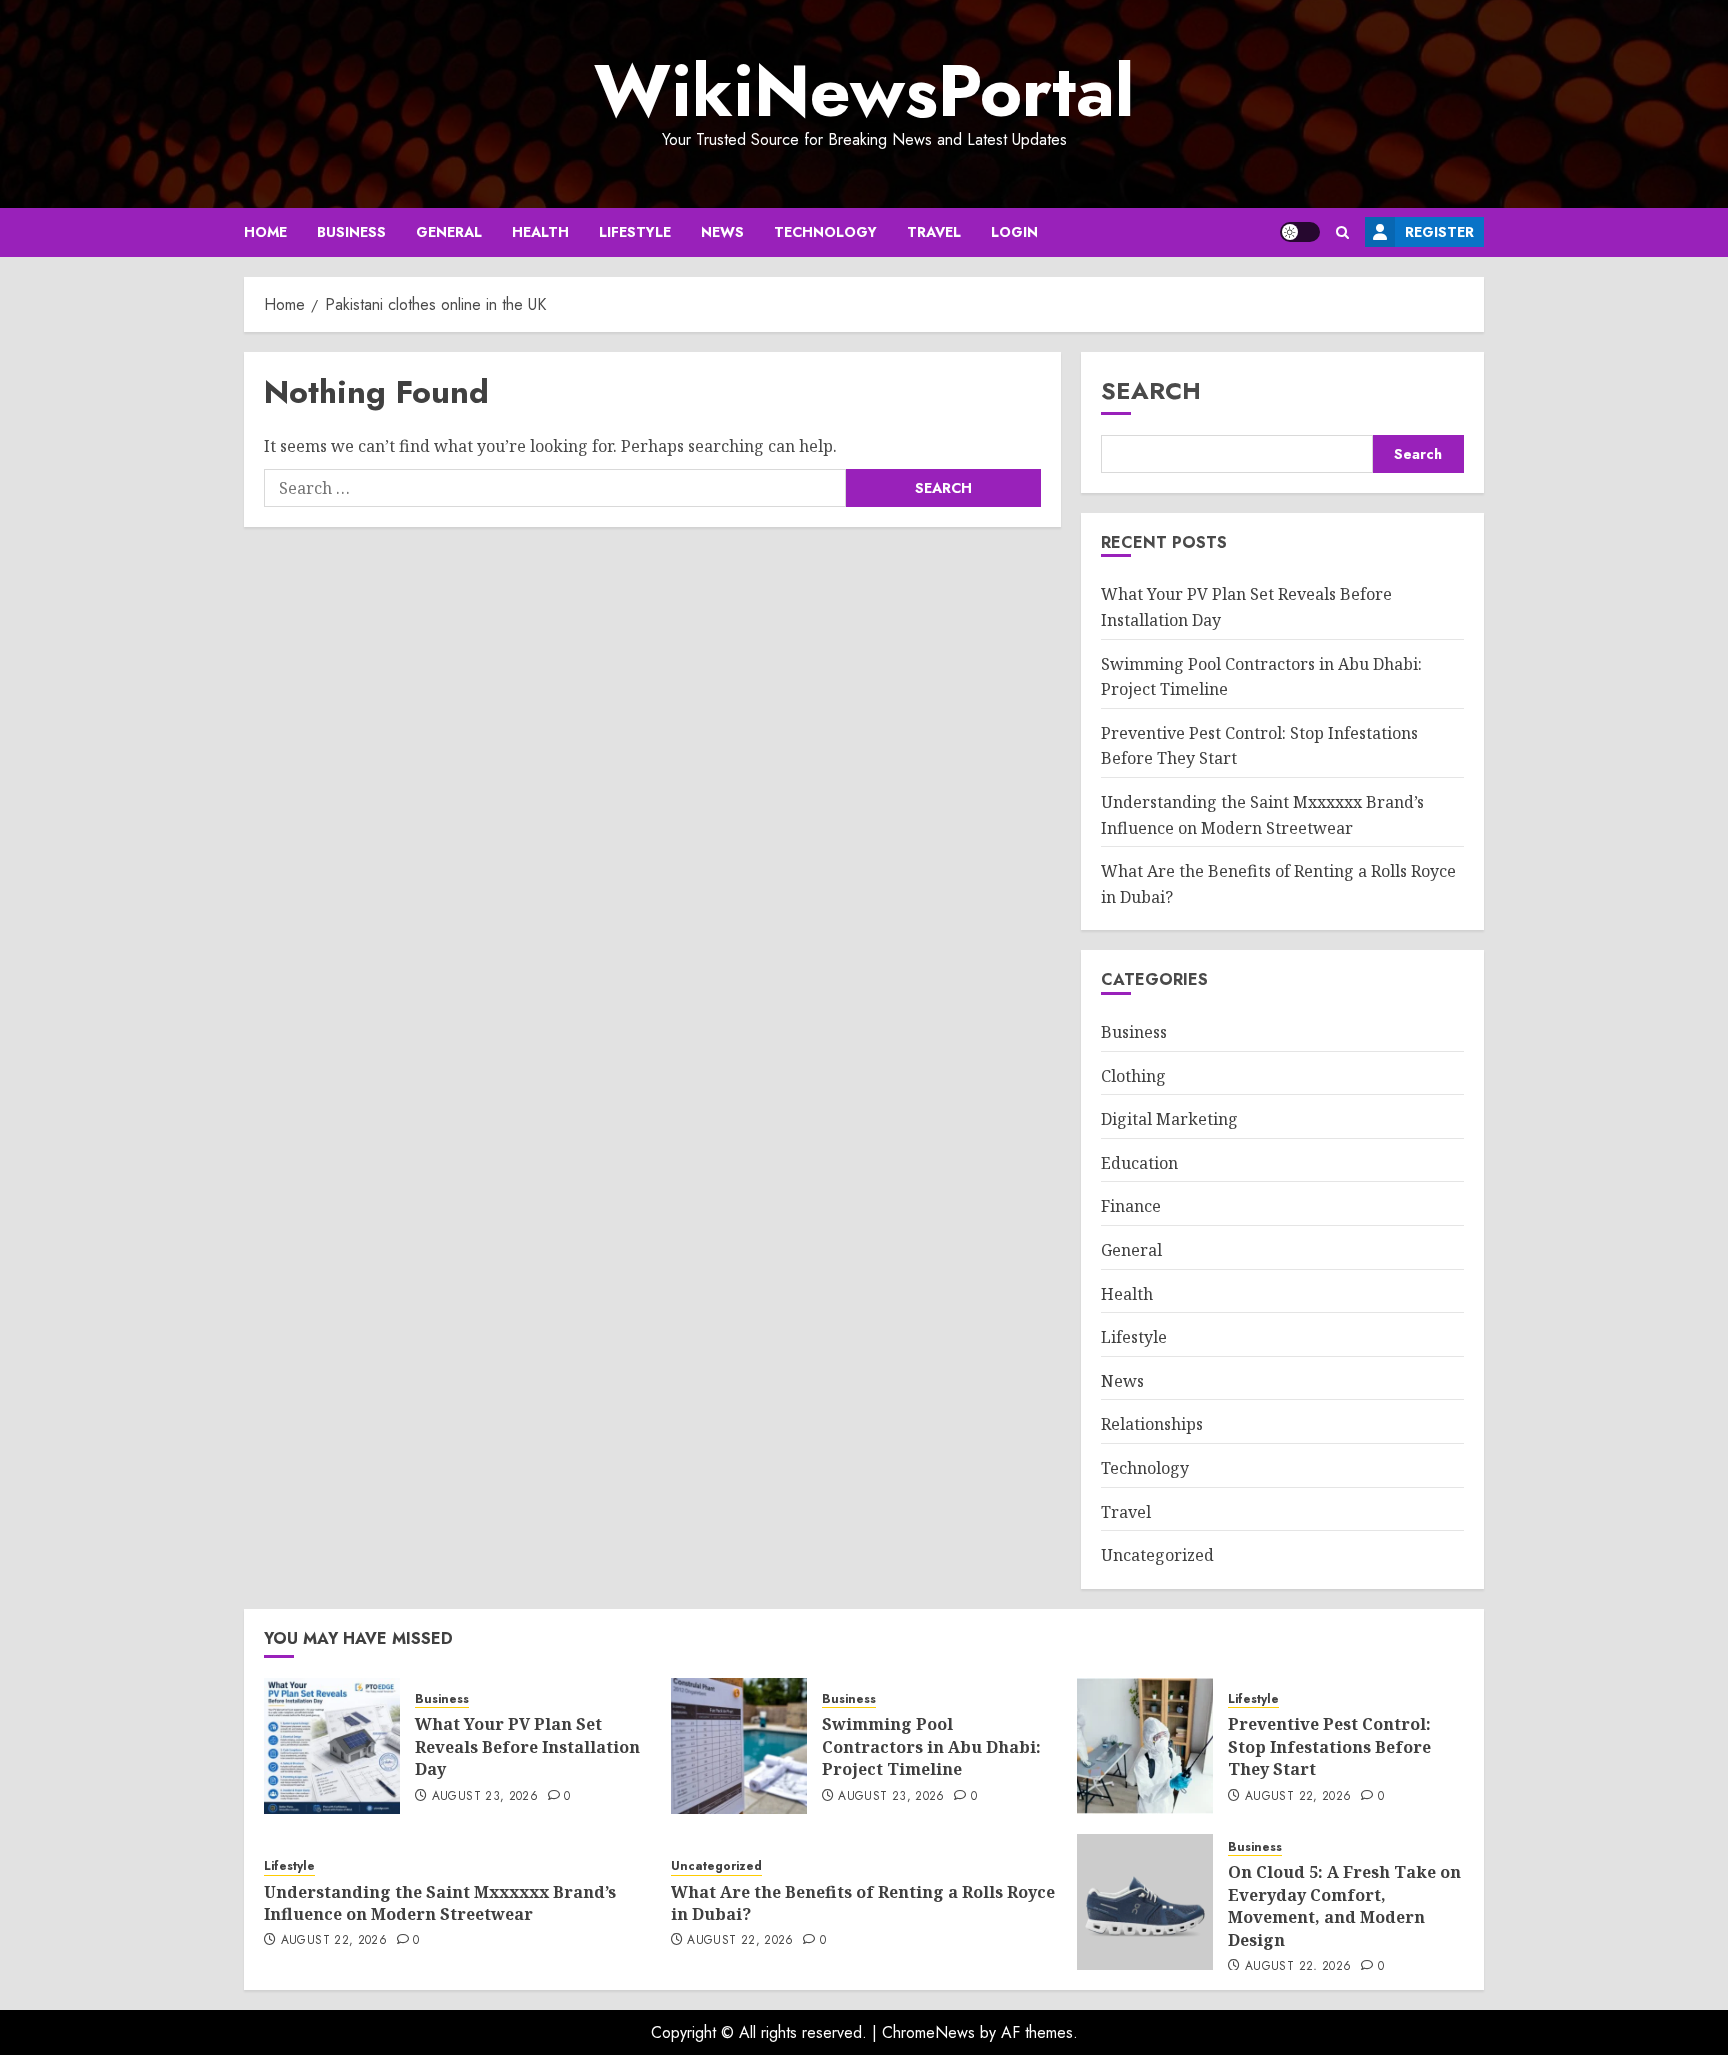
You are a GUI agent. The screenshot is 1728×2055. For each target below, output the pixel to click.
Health (540, 232)
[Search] (1342, 232)
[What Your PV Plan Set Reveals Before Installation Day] (332, 1746)
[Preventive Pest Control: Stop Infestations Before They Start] (1145, 1746)
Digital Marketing (1169, 1119)
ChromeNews (928, 2032)
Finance (1131, 1206)
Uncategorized (1157, 1555)
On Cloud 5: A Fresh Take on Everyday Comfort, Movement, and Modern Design (1344, 1905)
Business (351, 232)
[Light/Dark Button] (1300, 232)
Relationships (1152, 1424)
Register (1439, 232)
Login (1014, 232)
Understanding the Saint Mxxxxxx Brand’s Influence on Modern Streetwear (440, 1903)
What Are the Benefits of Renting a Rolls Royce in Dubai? (863, 1903)
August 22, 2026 (1298, 1797)
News (722, 232)
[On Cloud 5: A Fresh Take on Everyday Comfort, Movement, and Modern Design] (1145, 1902)
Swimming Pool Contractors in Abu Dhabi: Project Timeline (931, 1746)
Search (1151, 390)
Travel (934, 232)
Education (1139, 1163)
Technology (825, 232)
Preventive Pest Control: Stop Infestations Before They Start (1329, 1746)
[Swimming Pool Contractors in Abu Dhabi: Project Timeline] (739, 1746)
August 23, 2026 (485, 1797)
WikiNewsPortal (864, 91)
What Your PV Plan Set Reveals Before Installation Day (527, 1746)
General (449, 232)
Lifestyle (635, 232)
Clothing (1133, 1076)
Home (265, 232)
